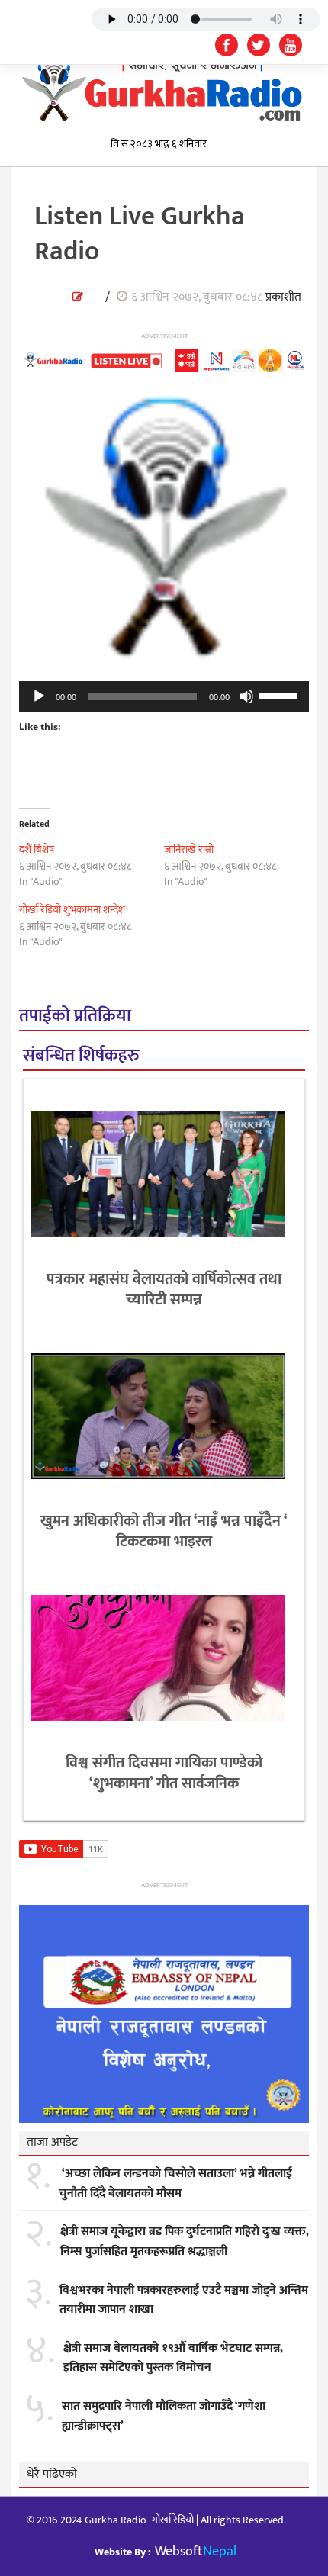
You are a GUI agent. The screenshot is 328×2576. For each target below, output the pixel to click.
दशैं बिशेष (37, 849)
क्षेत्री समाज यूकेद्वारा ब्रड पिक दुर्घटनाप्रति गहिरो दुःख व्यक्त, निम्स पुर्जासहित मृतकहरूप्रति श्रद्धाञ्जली (185, 2242)
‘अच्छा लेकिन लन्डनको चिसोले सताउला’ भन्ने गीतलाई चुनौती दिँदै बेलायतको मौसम (175, 2184)
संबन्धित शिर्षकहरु (81, 1056)
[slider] (280, 695)
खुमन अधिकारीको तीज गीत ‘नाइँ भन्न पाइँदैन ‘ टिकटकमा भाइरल (164, 1531)
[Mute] (246, 696)
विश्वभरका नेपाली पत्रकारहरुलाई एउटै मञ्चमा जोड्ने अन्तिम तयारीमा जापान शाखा (184, 2300)
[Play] (39, 696)
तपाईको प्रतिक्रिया (75, 1016)
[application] (164, 696)
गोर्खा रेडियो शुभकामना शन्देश (72, 910)
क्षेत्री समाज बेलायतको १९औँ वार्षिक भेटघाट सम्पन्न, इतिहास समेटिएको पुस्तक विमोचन (173, 2358)
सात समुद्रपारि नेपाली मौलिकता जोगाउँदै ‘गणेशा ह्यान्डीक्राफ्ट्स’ (164, 2416)
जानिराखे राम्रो (189, 849)
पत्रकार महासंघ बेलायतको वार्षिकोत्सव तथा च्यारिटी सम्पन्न (164, 1290)
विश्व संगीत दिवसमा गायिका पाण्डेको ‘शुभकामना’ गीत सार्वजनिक (164, 1773)
